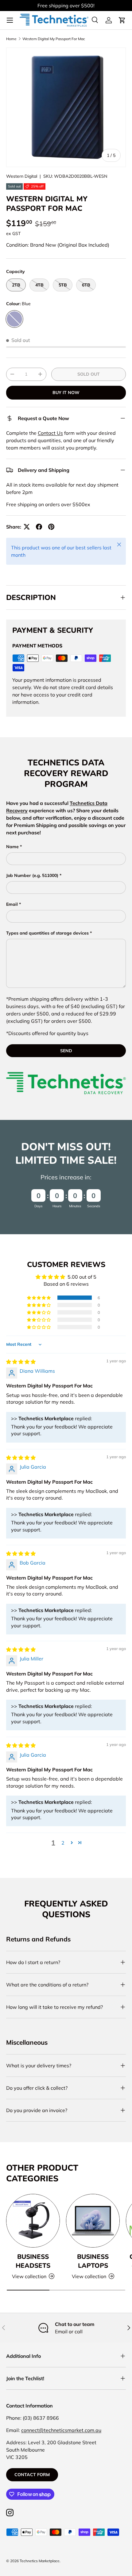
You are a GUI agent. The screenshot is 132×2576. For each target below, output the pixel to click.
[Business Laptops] (93, 2221)
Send (66, 1051)
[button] (122, 20)
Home (11, 39)
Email (12, 904)
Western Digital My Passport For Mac (54, 39)
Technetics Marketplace (40, 2561)
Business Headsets (33, 2261)
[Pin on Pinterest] (51, 527)
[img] (21, 1362)
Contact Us (50, 433)
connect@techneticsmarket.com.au (61, 2430)
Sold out (89, 374)
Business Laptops (93, 2261)
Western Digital (22, 176)
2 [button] (63, 1843)
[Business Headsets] (33, 2221)
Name (12, 847)
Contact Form (32, 2475)
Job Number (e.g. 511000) (32, 875)
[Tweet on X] (27, 527)
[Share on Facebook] (39, 527)
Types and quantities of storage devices (47, 933)
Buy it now (66, 393)
